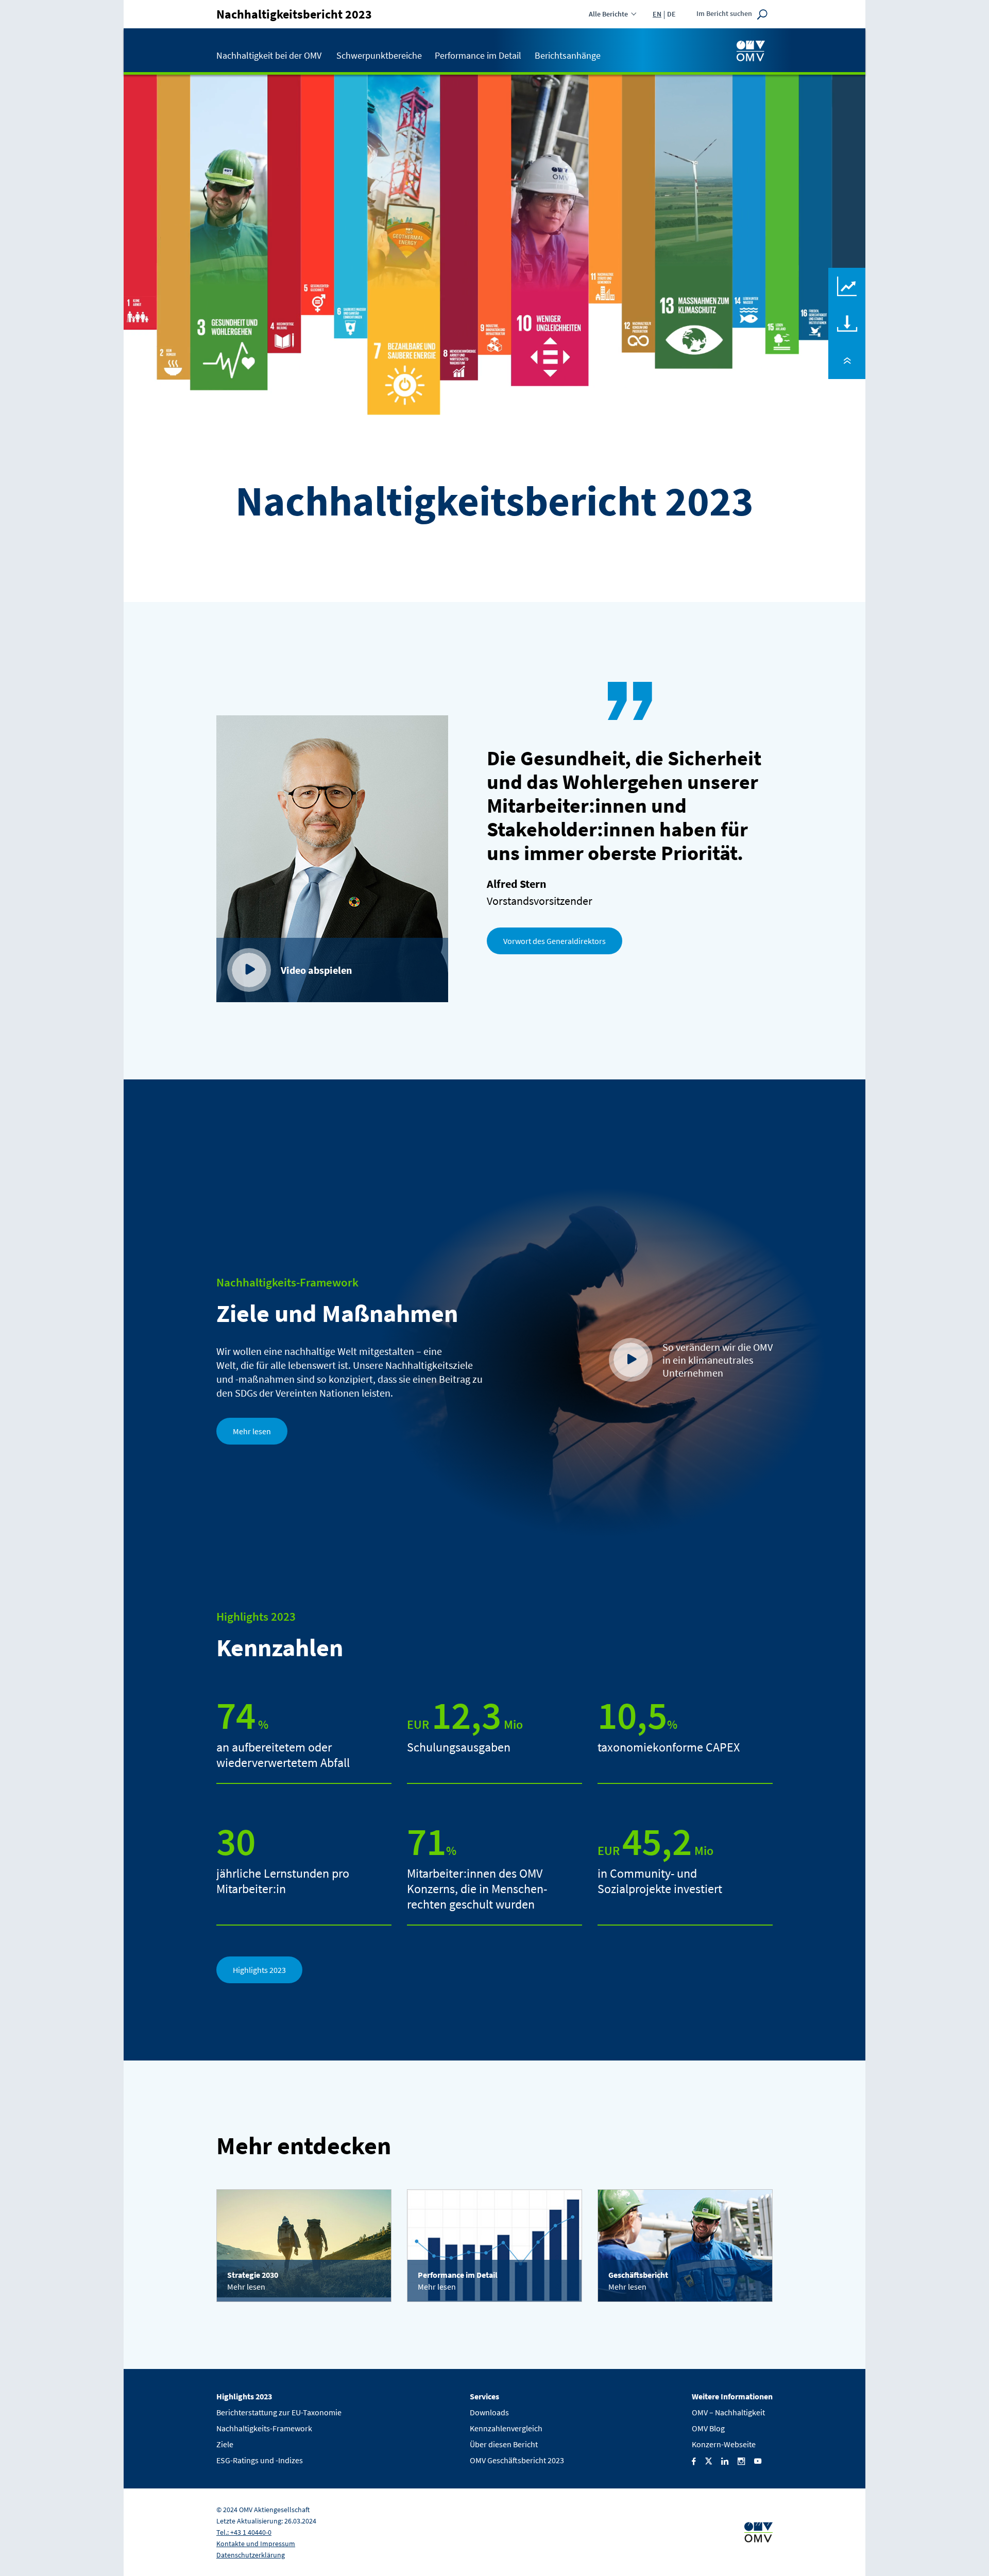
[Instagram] (741, 2460)
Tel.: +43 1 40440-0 (244, 2532)
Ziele (225, 2444)
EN (657, 14)
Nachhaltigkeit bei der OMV (269, 55)
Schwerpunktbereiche (379, 55)
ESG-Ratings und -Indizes (260, 2460)
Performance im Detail (478, 55)
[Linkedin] (725, 2460)
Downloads (847, 312)
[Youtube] (758, 2460)
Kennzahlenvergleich (847, 275)
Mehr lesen (252, 1431)
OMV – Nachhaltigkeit (728, 2412)
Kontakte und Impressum (256, 2544)
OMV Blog (708, 2428)
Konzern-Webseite (724, 2444)
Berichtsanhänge (568, 55)
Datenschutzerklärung (251, 2555)
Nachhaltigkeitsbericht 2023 (294, 14)
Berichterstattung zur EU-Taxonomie (279, 2412)
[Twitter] (709, 2460)
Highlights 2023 (259, 1970)
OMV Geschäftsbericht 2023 (517, 2460)
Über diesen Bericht (504, 2444)
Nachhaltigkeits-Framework (264, 2428)
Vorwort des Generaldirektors (555, 941)
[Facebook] (694, 2460)
